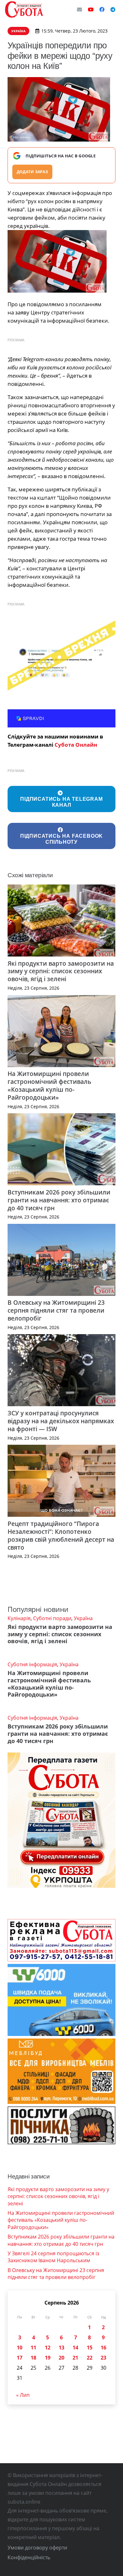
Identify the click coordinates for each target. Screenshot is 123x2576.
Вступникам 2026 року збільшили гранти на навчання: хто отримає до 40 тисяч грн (59, 1200)
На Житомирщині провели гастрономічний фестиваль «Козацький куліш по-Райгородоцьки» (49, 1085)
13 (61, 2348)
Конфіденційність (29, 2557)
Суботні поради (52, 1618)
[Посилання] (24, 9)
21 (75, 2358)
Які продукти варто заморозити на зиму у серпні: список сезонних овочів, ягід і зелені (61, 971)
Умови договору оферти (37, 2548)
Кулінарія (19, 1618)
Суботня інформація (32, 1664)
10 (20, 2348)
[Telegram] (113, 9)
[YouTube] (91, 9)
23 (103, 2358)
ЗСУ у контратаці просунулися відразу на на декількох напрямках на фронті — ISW (61, 1421)
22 (90, 2358)
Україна (83, 1618)
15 (90, 2348)
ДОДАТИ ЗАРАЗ (32, 172)
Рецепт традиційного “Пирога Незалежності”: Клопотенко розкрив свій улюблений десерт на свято (61, 1535)
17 (20, 2358)
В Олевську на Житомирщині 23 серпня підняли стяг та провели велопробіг (56, 1310)
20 (61, 2358)
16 (103, 2348)
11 (33, 2348)
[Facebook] (102, 9)
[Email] (79, 9)
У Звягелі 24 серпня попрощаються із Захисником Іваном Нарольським (53, 2257)
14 (75, 2348)
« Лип (23, 2395)
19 (48, 2358)
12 (48, 2348)
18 (33, 2358)
